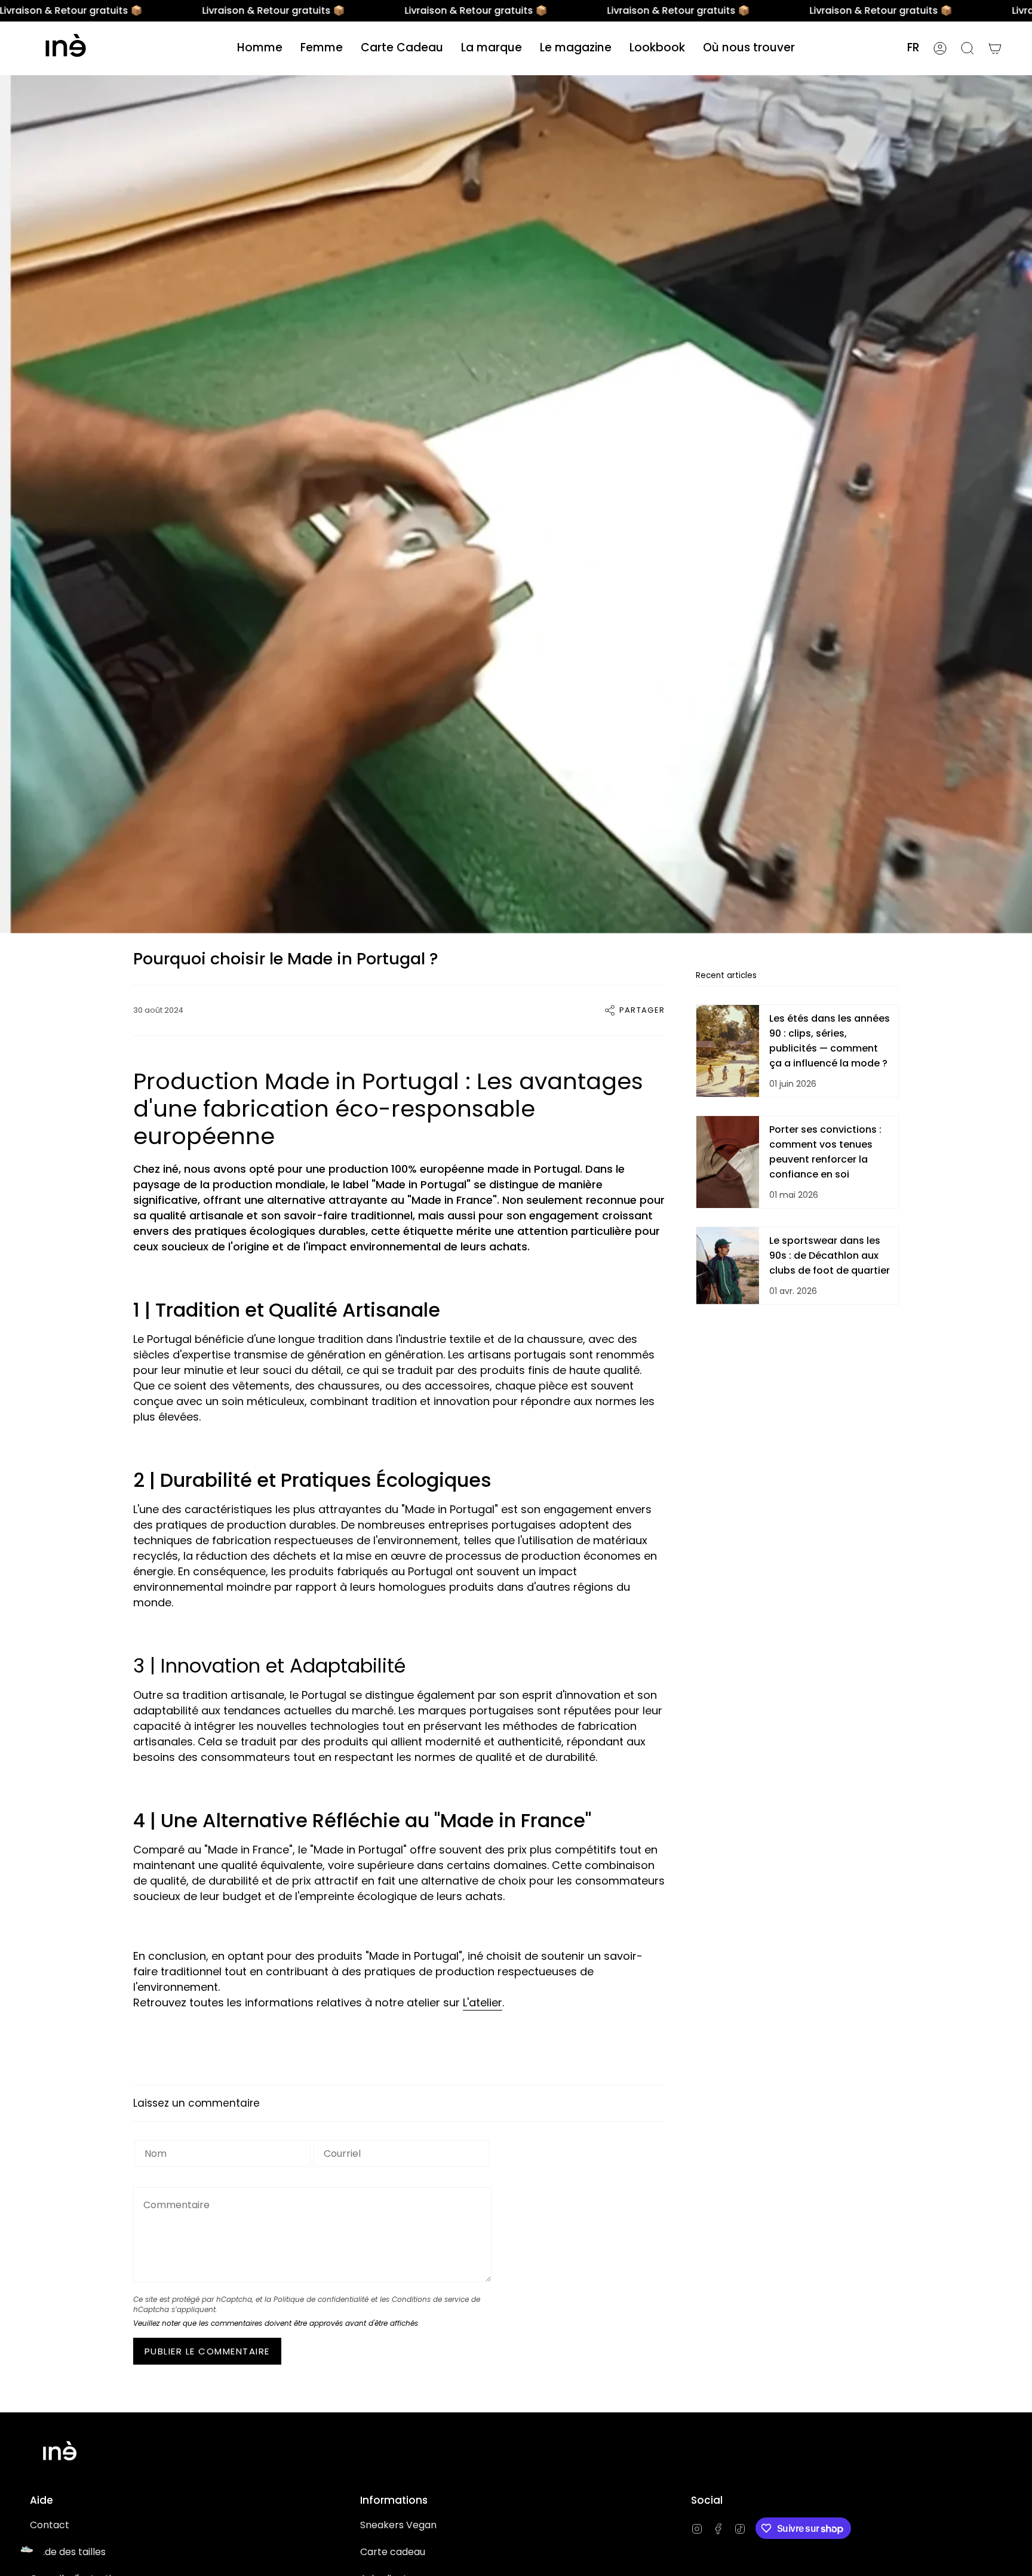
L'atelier (483, 2002)
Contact (50, 2525)
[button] (260, 48)
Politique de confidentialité (321, 2299)
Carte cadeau (393, 2552)
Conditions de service (430, 2299)
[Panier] (995, 48)
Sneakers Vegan (398, 2525)
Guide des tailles (68, 2552)
